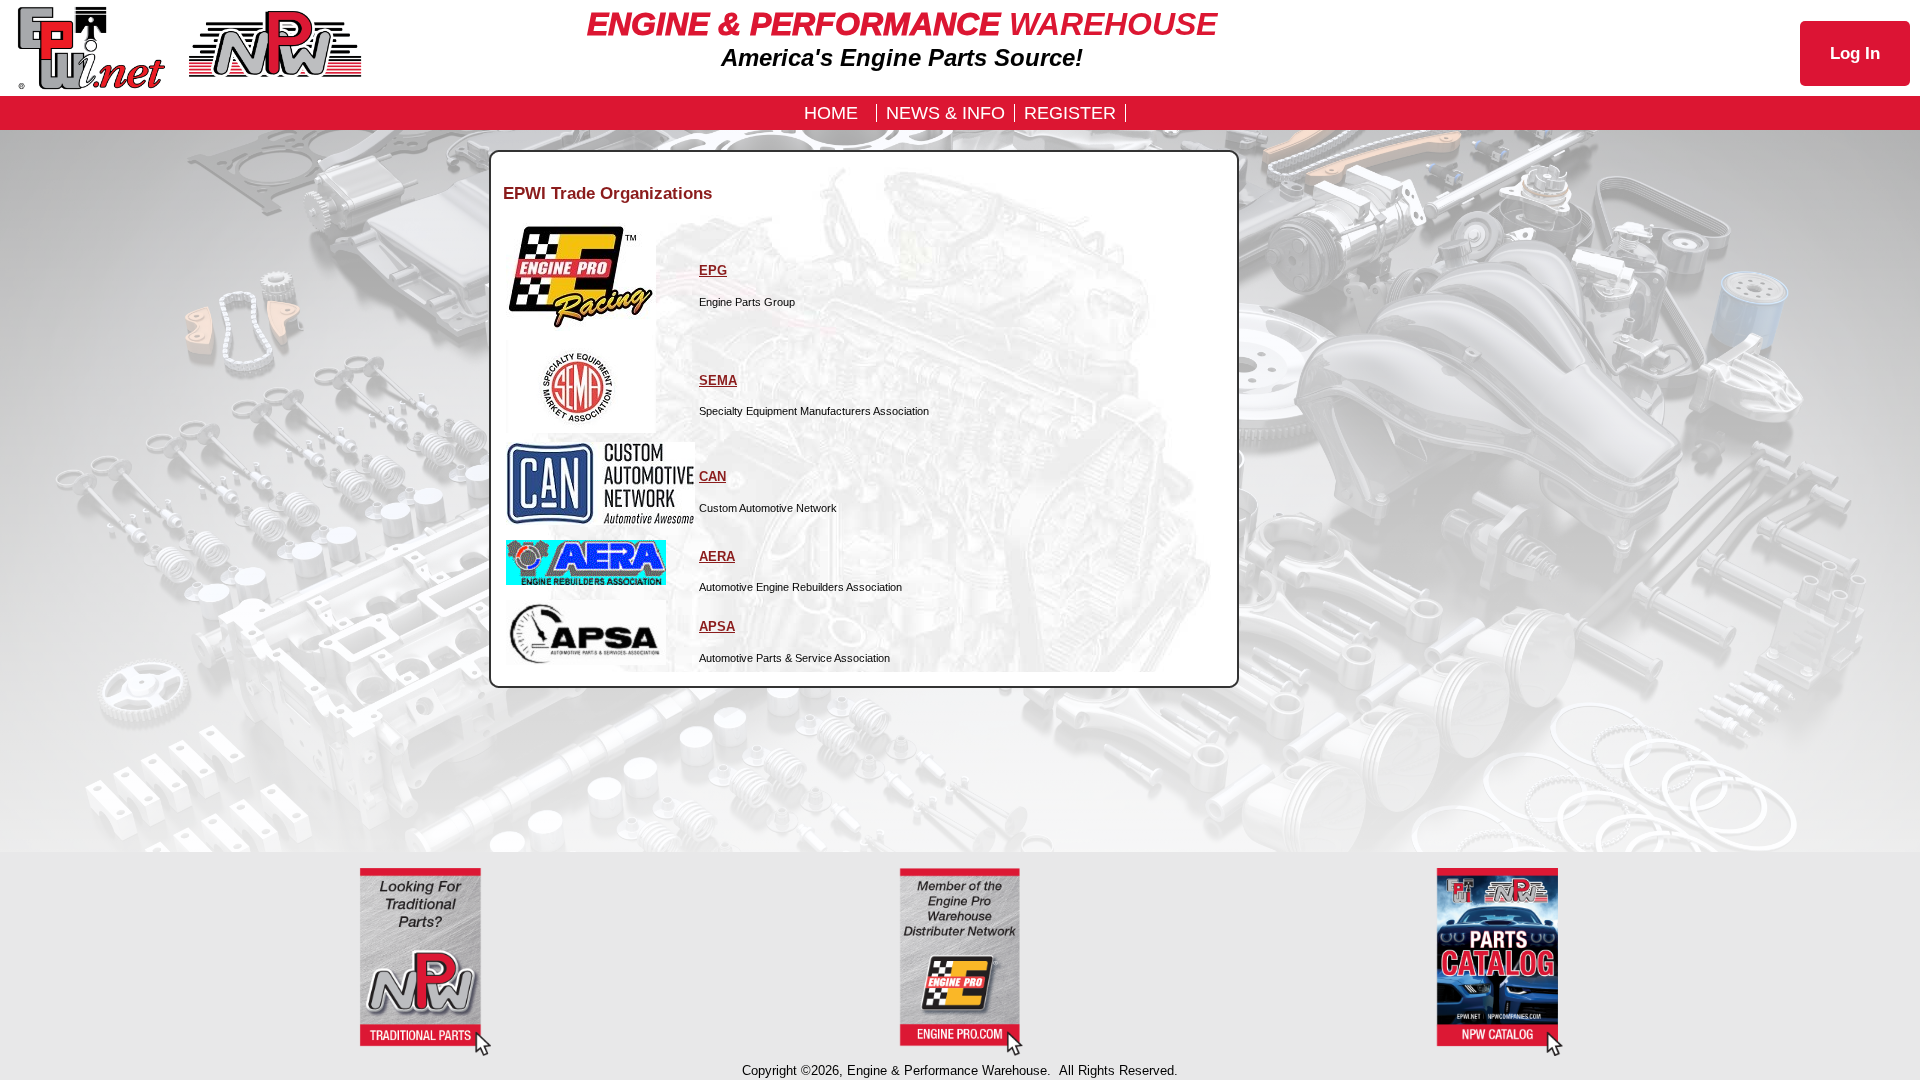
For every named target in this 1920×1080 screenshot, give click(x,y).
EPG (713, 270)
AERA (717, 556)
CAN (712, 476)
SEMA (718, 380)
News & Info (945, 113)
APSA (717, 626)
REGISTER (1070, 113)
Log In (1855, 53)
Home (831, 113)
